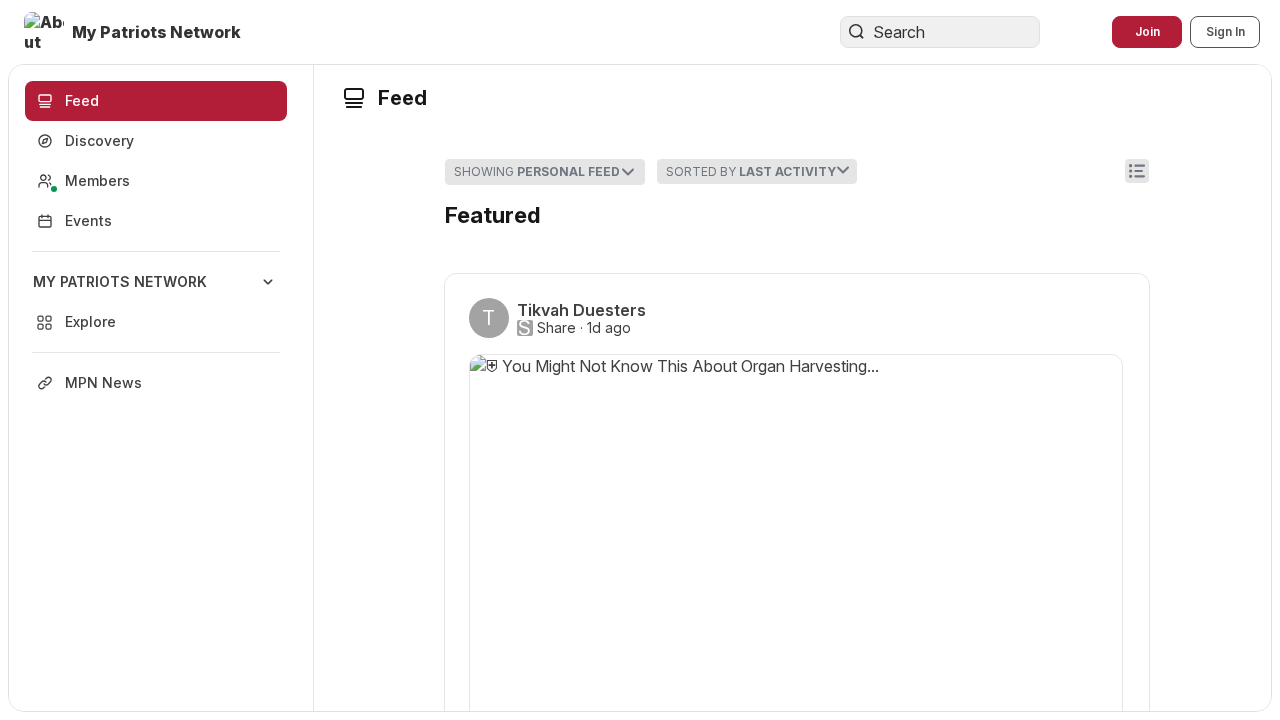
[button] (134, 32)
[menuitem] (156, 302)
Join (1147, 31)
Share (556, 328)
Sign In (1225, 31)
